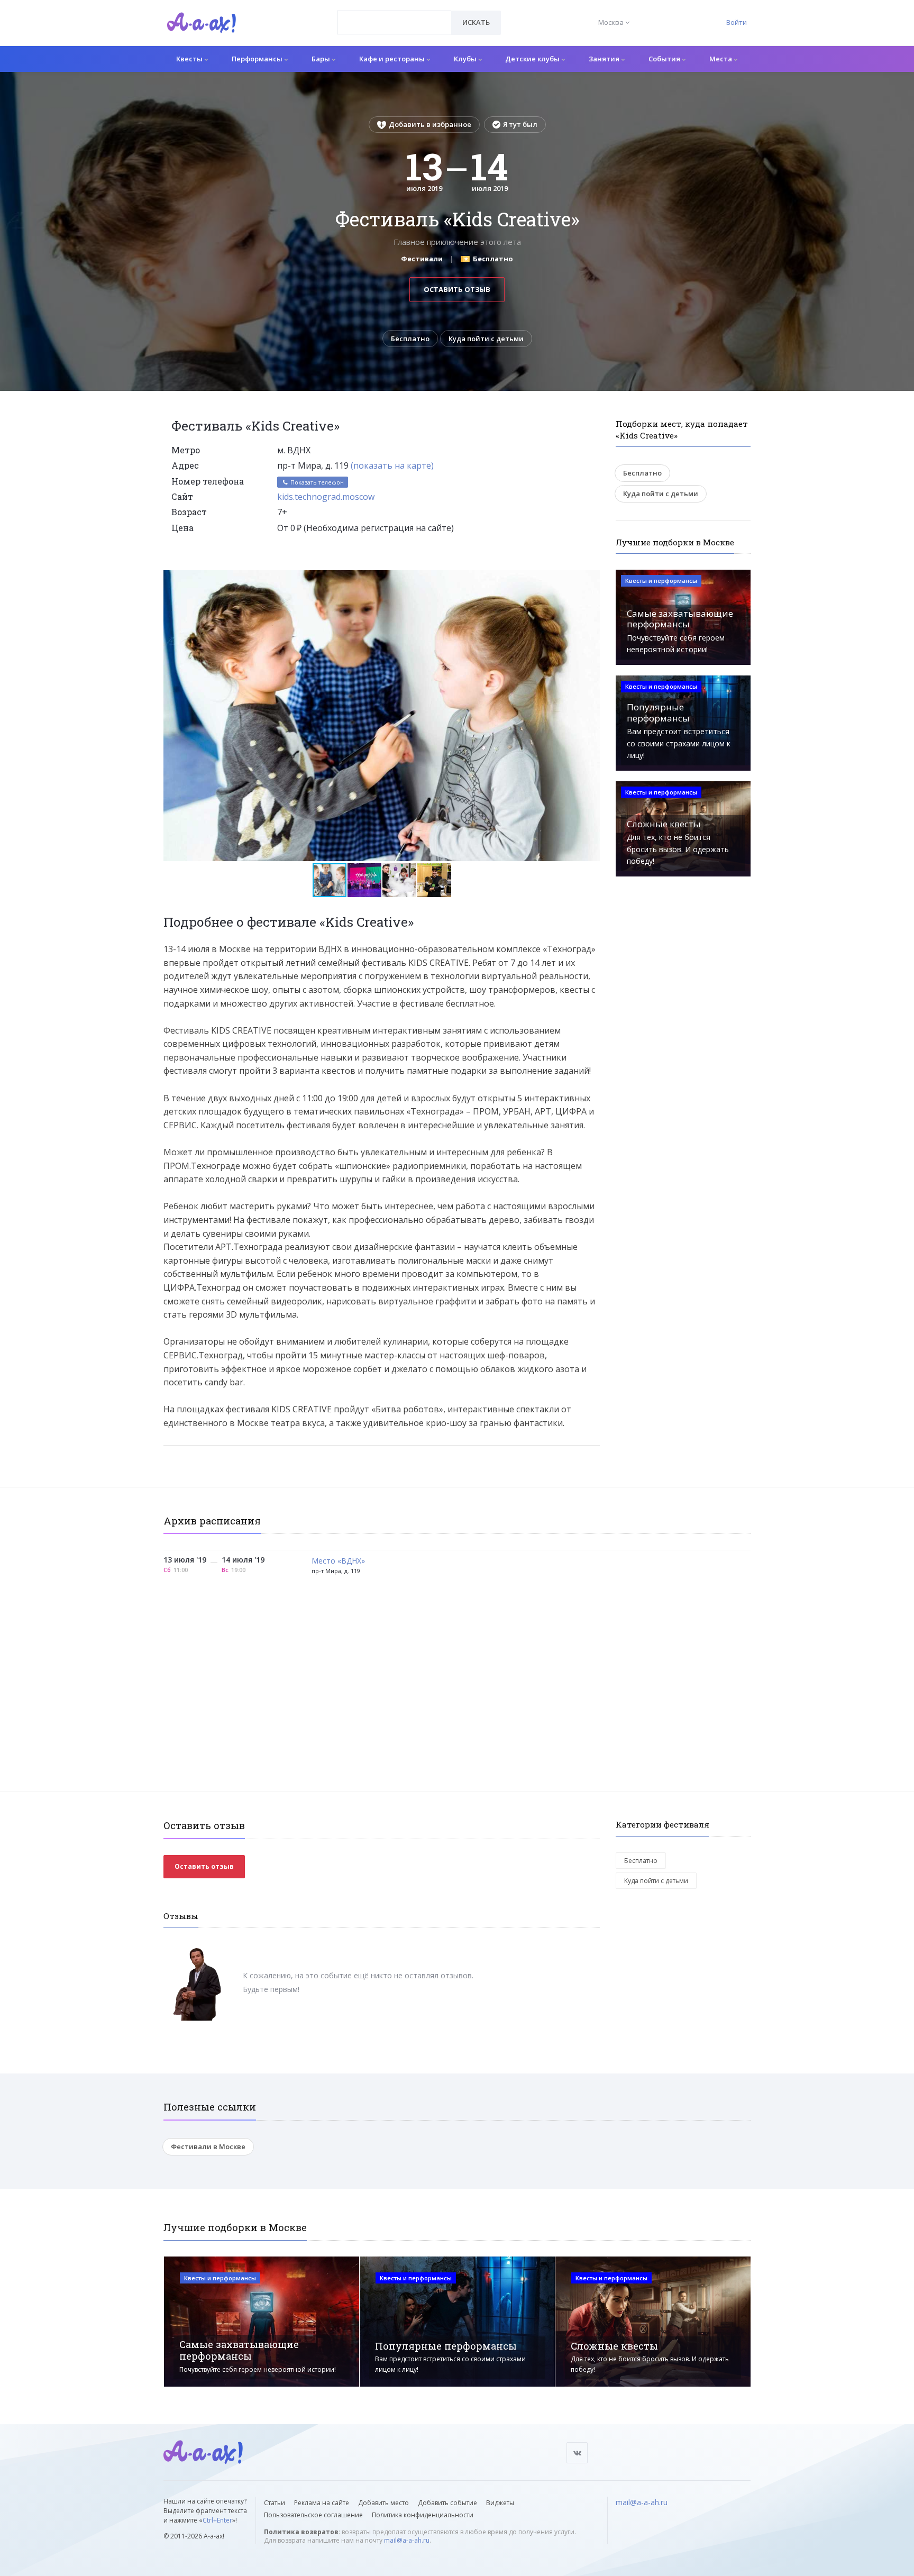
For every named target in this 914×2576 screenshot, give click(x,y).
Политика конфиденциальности (423, 2515)
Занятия (605, 59)
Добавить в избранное (430, 124)
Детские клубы (533, 59)
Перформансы (258, 59)
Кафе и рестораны (393, 59)
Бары (322, 59)
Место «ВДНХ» (338, 1561)
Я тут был (520, 124)
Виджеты (500, 2503)
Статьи (275, 2503)
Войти (737, 22)
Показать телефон (316, 482)
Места (721, 59)
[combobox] (394, 22)
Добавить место (383, 2503)
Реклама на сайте (322, 2503)
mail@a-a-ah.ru (407, 2540)
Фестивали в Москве (208, 2146)
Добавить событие (447, 2503)
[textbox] (394, 15)
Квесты (190, 59)
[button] (590, 579)
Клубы (466, 59)
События (665, 59)
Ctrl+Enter (217, 2520)
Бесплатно (410, 339)
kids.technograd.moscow (326, 497)
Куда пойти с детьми (486, 339)
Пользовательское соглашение (313, 2515)
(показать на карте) (392, 465)
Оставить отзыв (457, 289)
